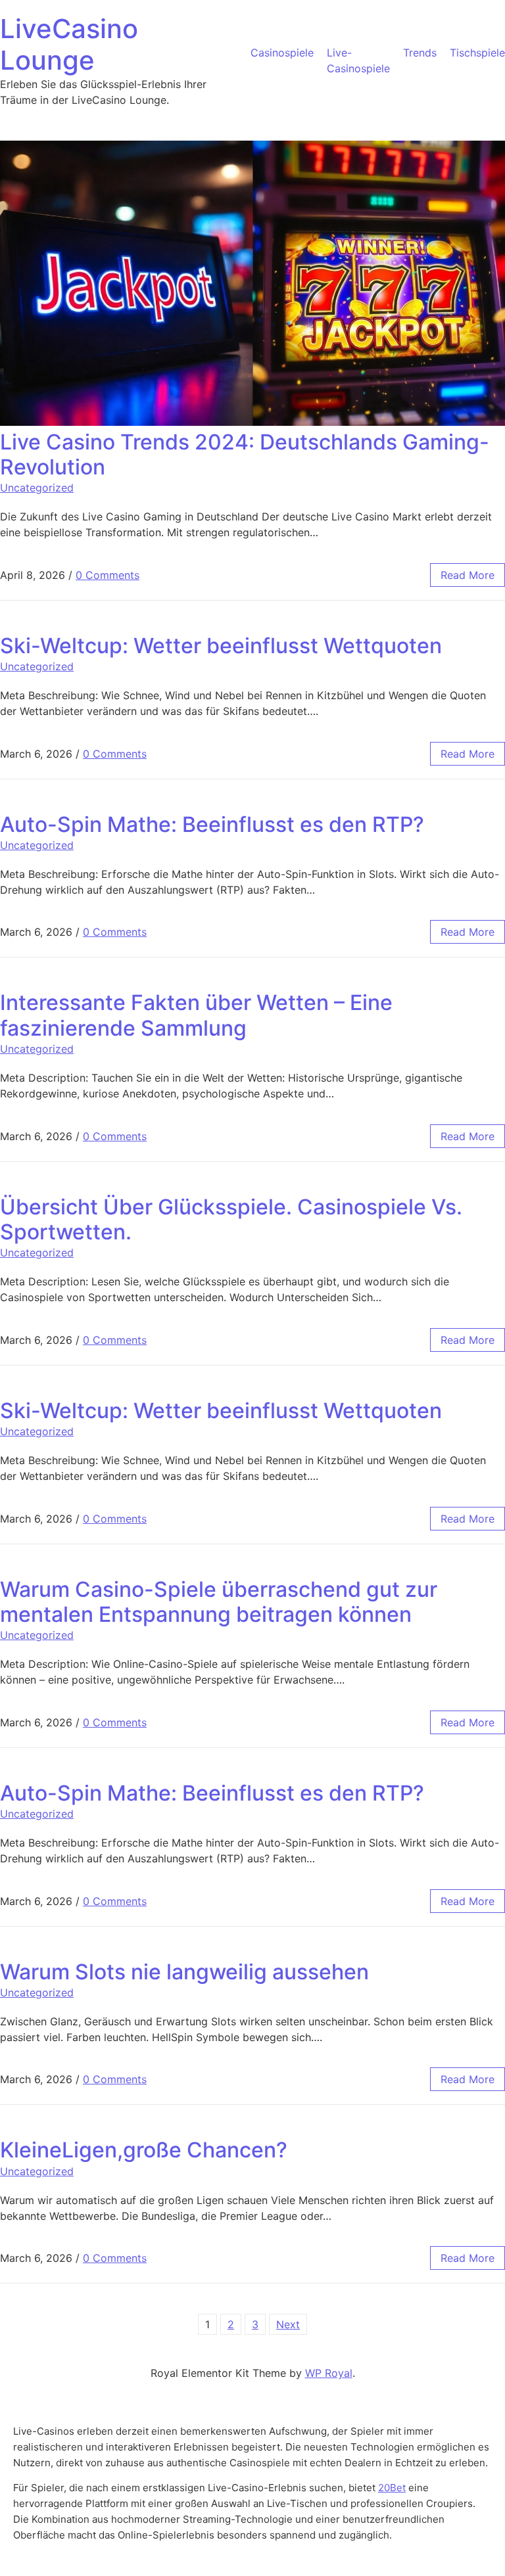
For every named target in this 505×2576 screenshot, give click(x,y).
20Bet (392, 2488)
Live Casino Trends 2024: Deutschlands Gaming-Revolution (245, 454)
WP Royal (329, 2373)
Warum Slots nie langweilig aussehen (184, 1972)
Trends (420, 53)
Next (288, 2324)
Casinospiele (282, 53)
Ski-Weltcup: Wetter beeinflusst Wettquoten (221, 646)
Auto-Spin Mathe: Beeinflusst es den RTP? (212, 824)
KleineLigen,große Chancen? (144, 2150)
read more (468, 575)
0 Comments (108, 575)
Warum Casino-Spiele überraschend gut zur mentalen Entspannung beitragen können (219, 1602)
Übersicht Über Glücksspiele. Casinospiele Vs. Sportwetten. (231, 1219)
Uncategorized (37, 488)
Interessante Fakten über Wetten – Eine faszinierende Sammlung (196, 1015)
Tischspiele (477, 53)
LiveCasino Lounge (69, 44)
